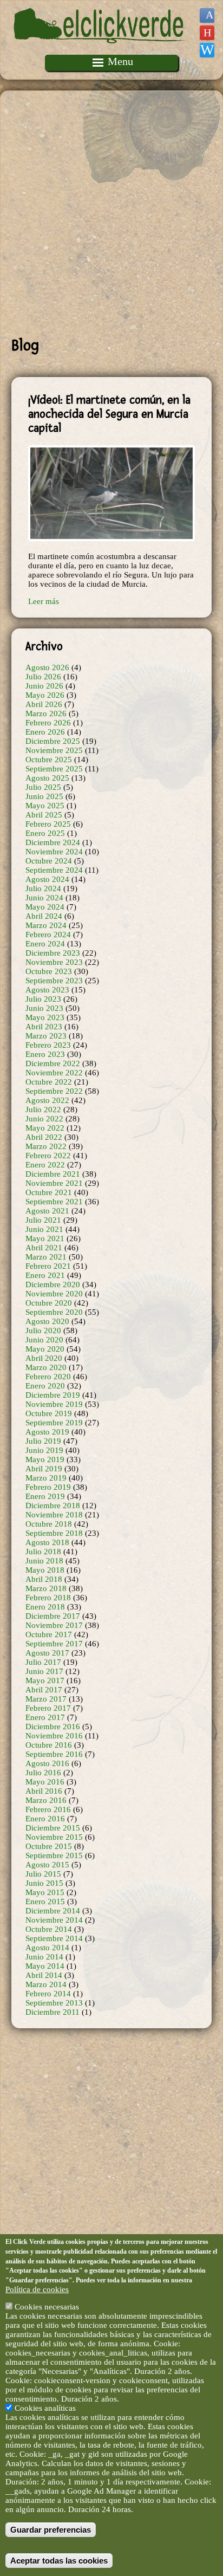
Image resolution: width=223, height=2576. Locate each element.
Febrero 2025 (48, 824)
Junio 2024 (44, 898)
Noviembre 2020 (54, 1294)
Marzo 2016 (46, 1800)
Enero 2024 (45, 944)
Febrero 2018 (48, 1598)
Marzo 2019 (46, 1478)
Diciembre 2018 (53, 1506)
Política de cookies (37, 2289)
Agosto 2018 (47, 1542)
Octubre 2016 (49, 1745)
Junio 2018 (44, 1561)
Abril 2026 (44, 704)
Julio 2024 (43, 888)
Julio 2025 (43, 787)
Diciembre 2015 (53, 1828)
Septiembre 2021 (54, 1202)
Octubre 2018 (49, 1524)
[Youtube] (207, 33)
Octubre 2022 (49, 1082)
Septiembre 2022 (54, 1091)
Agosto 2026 (47, 667)
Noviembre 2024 (54, 852)
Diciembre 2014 (53, 1911)
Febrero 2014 (48, 1994)
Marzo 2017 (46, 1699)
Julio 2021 (43, 1220)
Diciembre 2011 (53, 2012)
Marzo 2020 (46, 1367)
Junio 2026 (44, 686)
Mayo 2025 (45, 806)
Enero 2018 (45, 1607)
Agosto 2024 (47, 879)
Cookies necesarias (47, 2307)
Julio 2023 (43, 999)
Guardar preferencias (51, 2530)
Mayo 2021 (45, 1238)
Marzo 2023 (46, 1036)
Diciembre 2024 (53, 842)
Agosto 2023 (47, 990)
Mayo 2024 (45, 907)
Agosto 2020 (47, 1321)
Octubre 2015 (49, 1846)
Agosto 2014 (47, 1948)
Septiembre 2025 (54, 769)
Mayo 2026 (45, 695)
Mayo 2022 (45, 1128)
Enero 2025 (45, 833)
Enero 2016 (45, 1819)
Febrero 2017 (48, 1708)
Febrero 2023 (48, 1045)
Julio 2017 (43, 1662)
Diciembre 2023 (53, 953)
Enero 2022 (45, 1165)
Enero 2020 (45, 1386)
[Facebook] (207, 15)
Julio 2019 (43, 1441)
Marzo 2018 (46, 1588)
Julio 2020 (43, 1331)
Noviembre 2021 (54, 1183)
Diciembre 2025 (53, 741)
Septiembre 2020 (54, 1312)
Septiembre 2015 (54, 1855)
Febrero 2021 (48, 1266)
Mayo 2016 (45, 1782)
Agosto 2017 (47, 1653)
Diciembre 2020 (53, 1284)
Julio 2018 (43, 1552)
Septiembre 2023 (54, 981)
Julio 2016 (43, 1773)
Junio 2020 (44, 1340)
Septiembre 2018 (54, 1533)
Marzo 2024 (46, 925)
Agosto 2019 (47, 1432)
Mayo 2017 (45, 1680)
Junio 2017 (44, 1671)
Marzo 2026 (46, 713)
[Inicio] (100, 50)
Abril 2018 (44, 1579)
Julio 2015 (43, 1874)
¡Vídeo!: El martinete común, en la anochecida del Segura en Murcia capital (109, 414)
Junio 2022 (44, 1119)
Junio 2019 (44, 1450)
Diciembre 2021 (53, 1174)
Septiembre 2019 (54, 1423)
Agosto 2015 (47, 1865)
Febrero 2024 (48, 935)
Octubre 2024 (49, 861)
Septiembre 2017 (54, 1644)
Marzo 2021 (46, 1257)
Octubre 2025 (49, 760)
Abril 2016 (44, 1791)
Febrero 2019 (48, 1487)
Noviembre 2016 (54, 1736)
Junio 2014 (44, 1957)
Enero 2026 (45, 732)
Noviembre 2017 (54, 1625)
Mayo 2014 (45, 1966)
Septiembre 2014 (54, 1938)
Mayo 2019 (45, 1459)
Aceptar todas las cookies (59, 2561)
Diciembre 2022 (53, 1063)
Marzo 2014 (46, 1984)
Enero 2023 (45, 1054)
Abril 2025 (44, 815)
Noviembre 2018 (54, 1515)
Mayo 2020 (45, 1349)
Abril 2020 (44, 1358)
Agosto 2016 (47, 1763)
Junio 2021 (44, 1229)
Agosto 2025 (47, 778)
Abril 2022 (44, 1137)
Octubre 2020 (49, 1303)
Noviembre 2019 (54, 1404)
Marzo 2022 (46, 1146)
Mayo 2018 (45, 1570)
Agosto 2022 (47, 1100)
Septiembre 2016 (54, 1754)
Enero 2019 (45, 1496)
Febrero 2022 (48, 1156)
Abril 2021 (44, 1248)
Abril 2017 (44, 1690)
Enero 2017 (45, 1717)
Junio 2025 (44, 796)
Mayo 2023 (45, 1017)
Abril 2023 (44, 1027)
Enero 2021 (45, 1275)
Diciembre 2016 (53, 1727)
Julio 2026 (43, 677)
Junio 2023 (44, 1008)
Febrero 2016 (48, 1809)
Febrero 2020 (48, 1377)
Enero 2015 (45, 1902)
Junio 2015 (44, 1883)
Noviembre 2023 (54, 962)
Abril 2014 (44, 1975)
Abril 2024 (44, 916)
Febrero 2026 (48, 723)
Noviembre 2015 (54, 1837)
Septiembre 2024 (54, 870)
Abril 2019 (44, 1469)
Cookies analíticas (45, 2408)
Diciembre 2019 (53, 1395)
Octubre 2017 (49, 1634)
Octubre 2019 (49, 1413)
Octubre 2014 (49, 1929)
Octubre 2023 (49, 971)
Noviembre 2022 (54, 1073)
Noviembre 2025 (54, 750)
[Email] (207, 50)
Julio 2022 (43, 1109)
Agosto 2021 (47, 1211)
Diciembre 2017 (53, 1616)
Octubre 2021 (49, 1192)
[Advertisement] (111, 213)
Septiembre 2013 (54, 2003)
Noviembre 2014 (54, 1920)
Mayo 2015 (45, 1892)
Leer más (44, 601)
